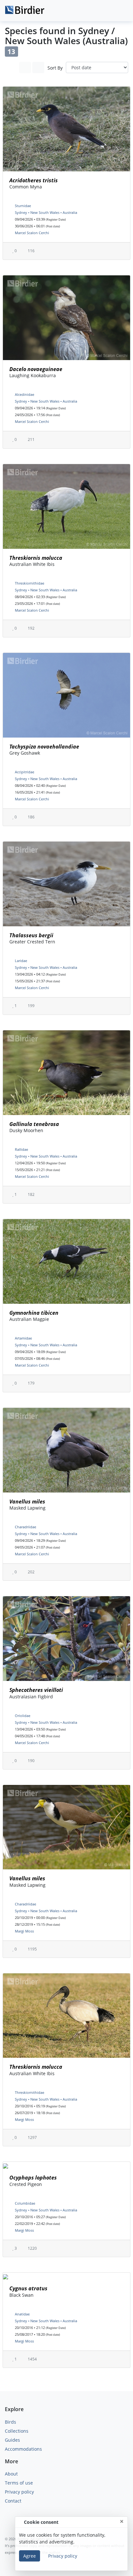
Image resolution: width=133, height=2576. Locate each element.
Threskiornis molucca (36, 558)
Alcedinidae (25, 394)
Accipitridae (25, 772)
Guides (12, 2440)
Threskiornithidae (30, 583)
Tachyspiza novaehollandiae (44, 747)
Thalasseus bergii (31, 935)
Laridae (21, 961)
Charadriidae (26, 1527)
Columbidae (25, 2203)
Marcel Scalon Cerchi (32, 233)
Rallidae (21, 1149)
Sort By (55, 68)
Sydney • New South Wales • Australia (46, 212)
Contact (13, 2501)
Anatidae (22, 2314)
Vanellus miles (27, 1502)
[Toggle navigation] (121, 11)
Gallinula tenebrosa (34, 1124)
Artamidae (23, 1338)
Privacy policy (19, 2492)
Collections (17, 2431)
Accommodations (23, 2449)
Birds (10, 2422)
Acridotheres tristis (34, 180)
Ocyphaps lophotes (33, 2178)
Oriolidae (23, 1716)
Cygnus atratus (28, 2288)
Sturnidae (23, 206)
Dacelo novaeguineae (36, 369)
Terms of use (19, 2483)
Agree (30, 2556)
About (11, 2474)
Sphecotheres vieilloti (36, 1690)
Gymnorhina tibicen (34, 1313)
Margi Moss (24, 1931)
